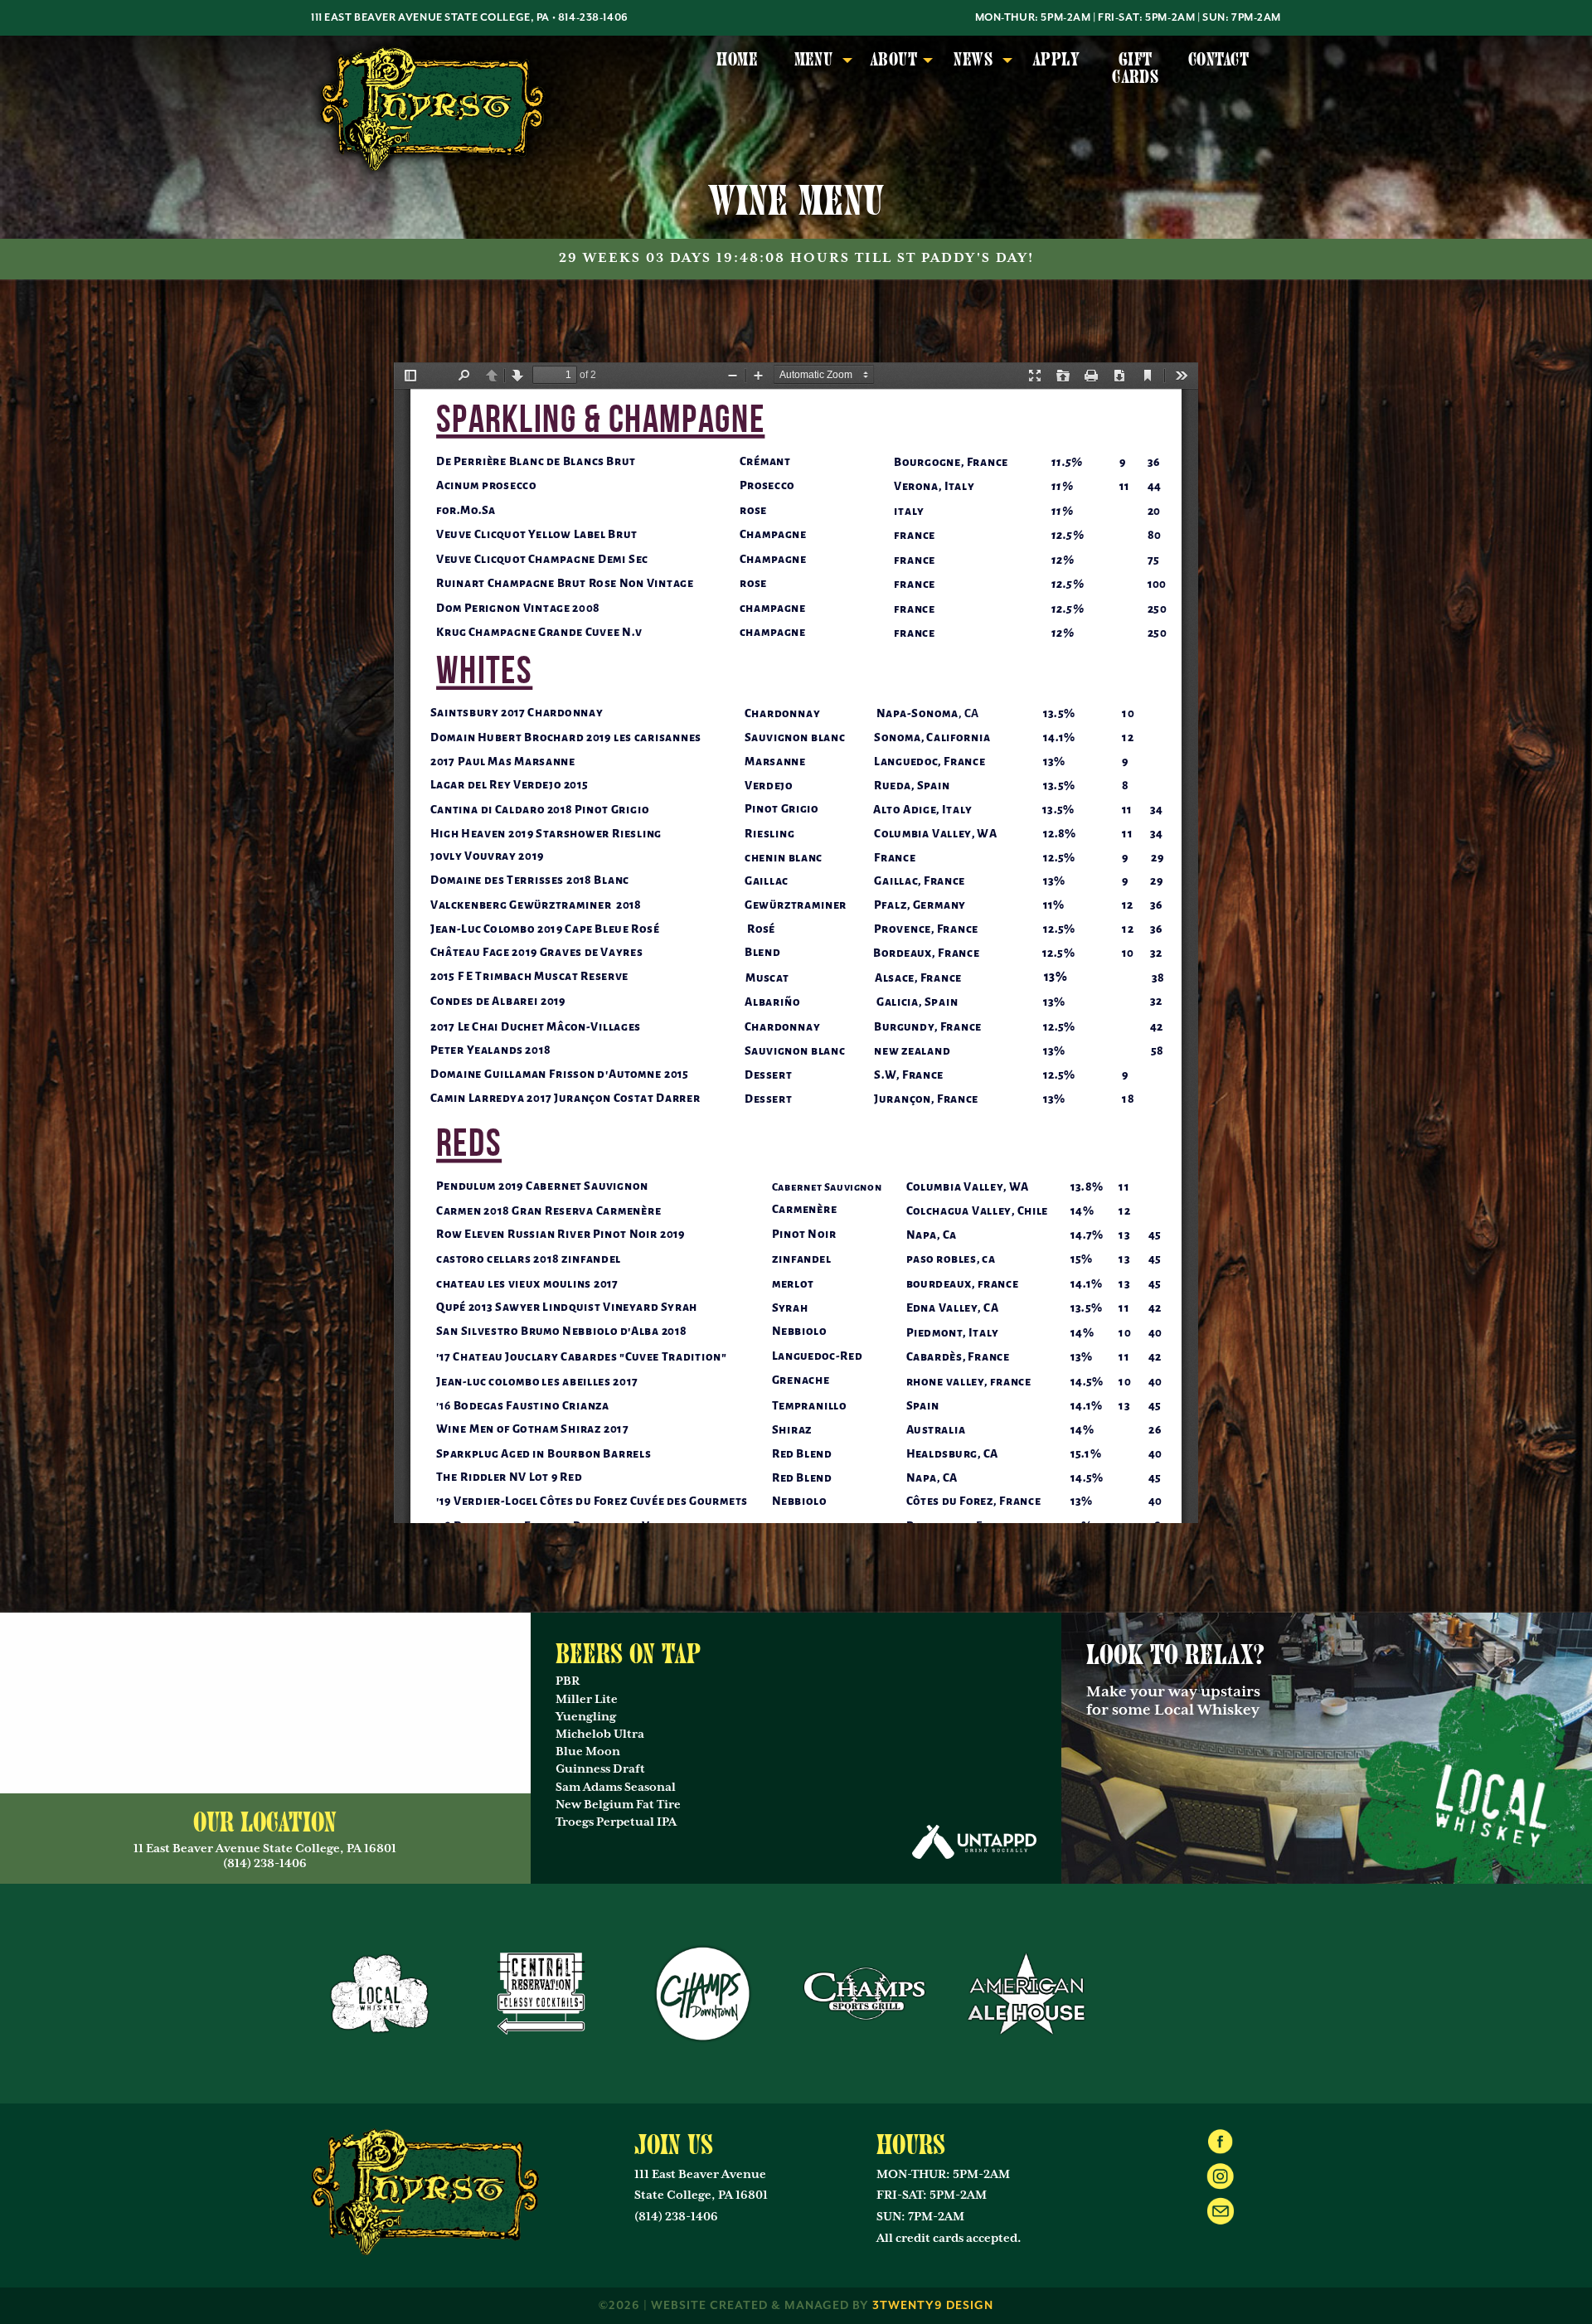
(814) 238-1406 (676, 2217)
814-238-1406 (593, 18)
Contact (1218, 60)
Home (737, 60)
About (893, 60)
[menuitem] (737, 69)
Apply (1056, 60)
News (973, 60)
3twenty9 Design (933, 2306)
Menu (814, 60)
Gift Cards (1135, 68)
